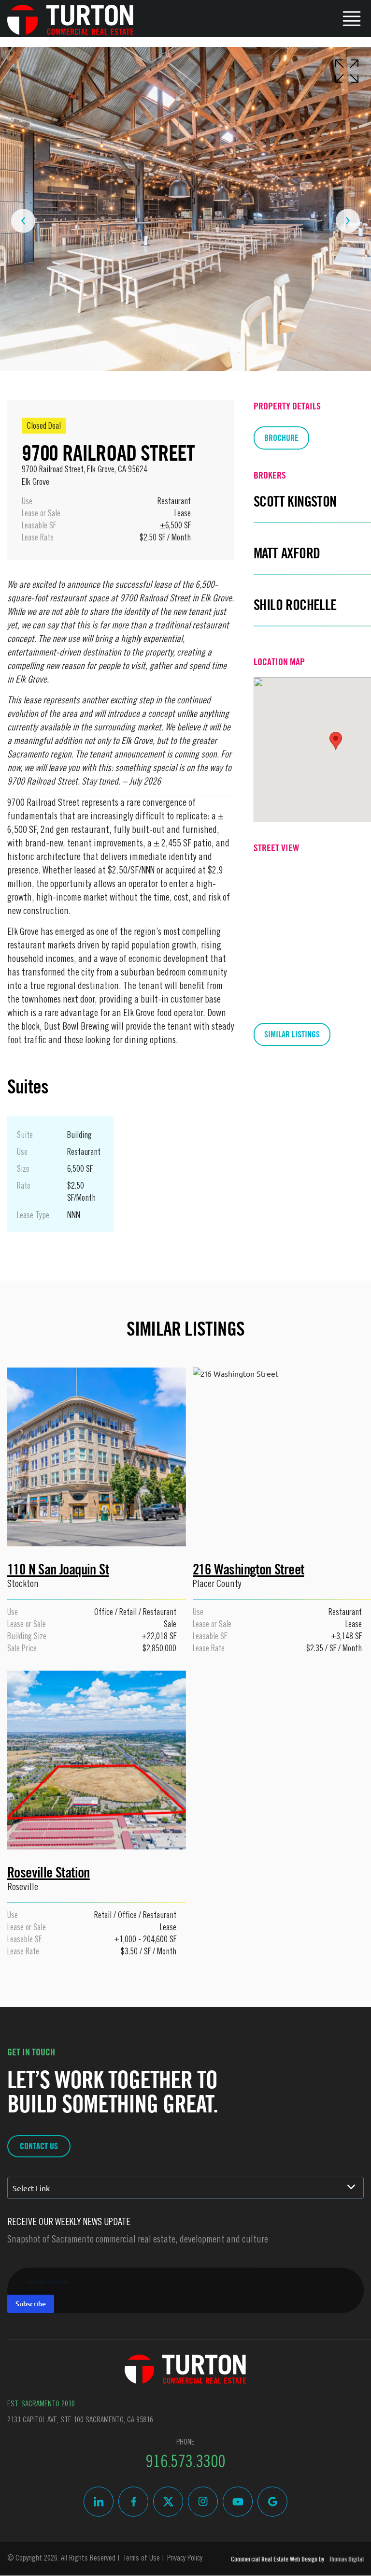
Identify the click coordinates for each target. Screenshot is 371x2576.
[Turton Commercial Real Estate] (185, 2369)
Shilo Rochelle (295, 605)
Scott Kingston (295, 502)
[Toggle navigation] (352, 17)
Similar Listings (292, 1034)
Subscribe (31, 2304)
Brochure (281, 438)
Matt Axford (287, 553)
